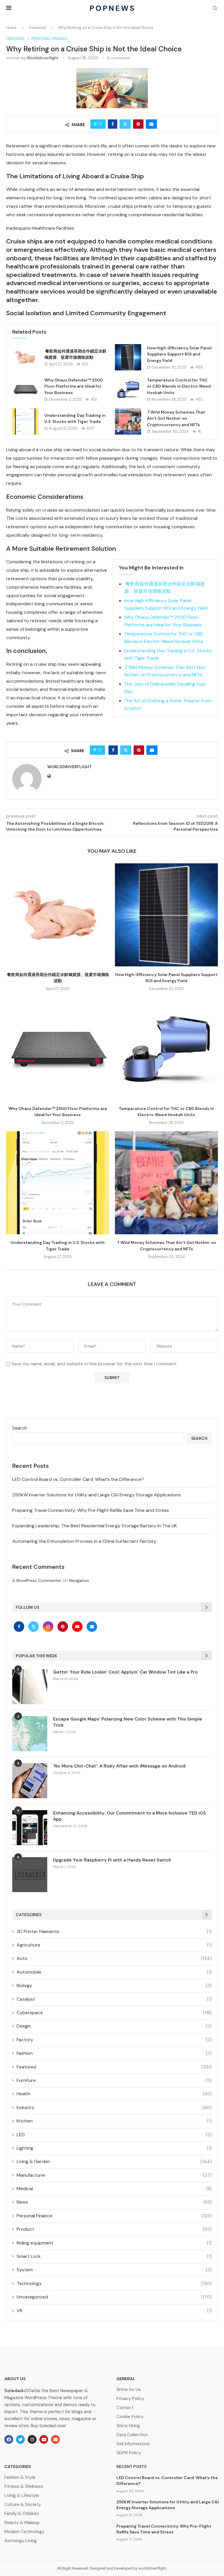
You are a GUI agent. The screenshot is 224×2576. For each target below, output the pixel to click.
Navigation (79, 1580)
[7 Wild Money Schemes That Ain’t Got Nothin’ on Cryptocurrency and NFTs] (128, 421)
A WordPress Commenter (37, 1580)
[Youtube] (78, 1626)
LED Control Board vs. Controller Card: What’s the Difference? (78, 1479)
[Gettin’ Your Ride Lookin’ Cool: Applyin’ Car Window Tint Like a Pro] (30, 1687)
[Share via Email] (151, 124)
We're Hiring (128, 2426)
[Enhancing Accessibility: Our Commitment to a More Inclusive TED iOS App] (30, 1828)
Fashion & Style (20, 2477)
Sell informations (133, 2444)
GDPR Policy (129, 2453)
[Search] (215, 9)
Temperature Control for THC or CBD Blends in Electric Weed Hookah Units (179, 386)
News (114, 2202)
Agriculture (114, 1945)
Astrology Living (21, 2541)
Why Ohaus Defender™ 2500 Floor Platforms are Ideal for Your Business (73, 386)
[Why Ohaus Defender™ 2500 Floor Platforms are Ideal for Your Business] (25, 389)
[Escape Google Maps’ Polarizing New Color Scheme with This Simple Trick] (30, 1734)
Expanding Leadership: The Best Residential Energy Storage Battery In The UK (95, 1526)
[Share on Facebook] (113, 124)
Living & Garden (114, 2161)
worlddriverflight (43, 58)
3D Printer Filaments (114, 1931)
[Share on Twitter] (125, 124)
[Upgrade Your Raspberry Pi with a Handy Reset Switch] (30, 1875)
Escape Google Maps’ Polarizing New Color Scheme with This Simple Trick (128, 1722)
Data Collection (132, 2435)
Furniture (114, 2080)
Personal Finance (114, 2216)
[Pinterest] (63, 1626)
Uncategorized (114, 2297)
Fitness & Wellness (24, 2487)
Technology (114, 2283)
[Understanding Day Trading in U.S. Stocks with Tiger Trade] (25, 421)
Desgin (114, 2026)
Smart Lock (114, 2256)
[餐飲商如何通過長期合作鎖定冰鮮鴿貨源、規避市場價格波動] (25, 357)
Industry (114, 2107)
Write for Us (129, 2390)
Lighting (114, 2148)
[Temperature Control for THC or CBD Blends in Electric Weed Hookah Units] (128, 389)
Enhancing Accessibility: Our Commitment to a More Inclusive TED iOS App (129, 1816)
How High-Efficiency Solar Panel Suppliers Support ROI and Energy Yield (179, 354)
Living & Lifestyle (22, 2496)
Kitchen (114, 2121)
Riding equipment (114, 2243)
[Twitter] (34, 1626)
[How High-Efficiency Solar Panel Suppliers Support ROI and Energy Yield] (128, 357)
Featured (37, 28)
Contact (125, 2408)
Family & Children (22, 2514)
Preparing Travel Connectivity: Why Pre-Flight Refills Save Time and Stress (91, 1510)
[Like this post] (100, 124)
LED (114, 2135)
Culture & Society (23, 2505)
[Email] (92, 1626)
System (114, 2270)
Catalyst (114, 1999)
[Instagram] (49, 1626)
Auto (114, 1958)
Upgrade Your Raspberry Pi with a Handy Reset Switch (112, 1860)
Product (114, 2229)
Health (114, 2094)
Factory (114, 2040)
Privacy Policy (130, 2399)
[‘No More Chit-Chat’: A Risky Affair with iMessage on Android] (30, 1781)
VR (114, 2311)
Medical (114, 2189)
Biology (114, 1985)
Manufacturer (114, 2175)
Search (20, 1428)
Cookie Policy (130, 2417)
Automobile (114, 1972)
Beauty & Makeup (22, 2523)
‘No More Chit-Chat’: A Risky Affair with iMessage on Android (119, 1766)
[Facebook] (20, 1626)
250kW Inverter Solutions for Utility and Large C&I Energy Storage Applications (97, 1495)
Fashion (114, 2053)
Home (11, 28)
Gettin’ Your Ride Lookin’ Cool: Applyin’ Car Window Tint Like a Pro (125, 1672)
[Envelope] (55, 2439)
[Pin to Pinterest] (138, 124)
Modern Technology (24, 2532)
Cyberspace (114, 2013)
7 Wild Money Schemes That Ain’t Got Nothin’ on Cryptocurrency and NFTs (176, 418)
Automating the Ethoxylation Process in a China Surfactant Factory (84, 1541)
